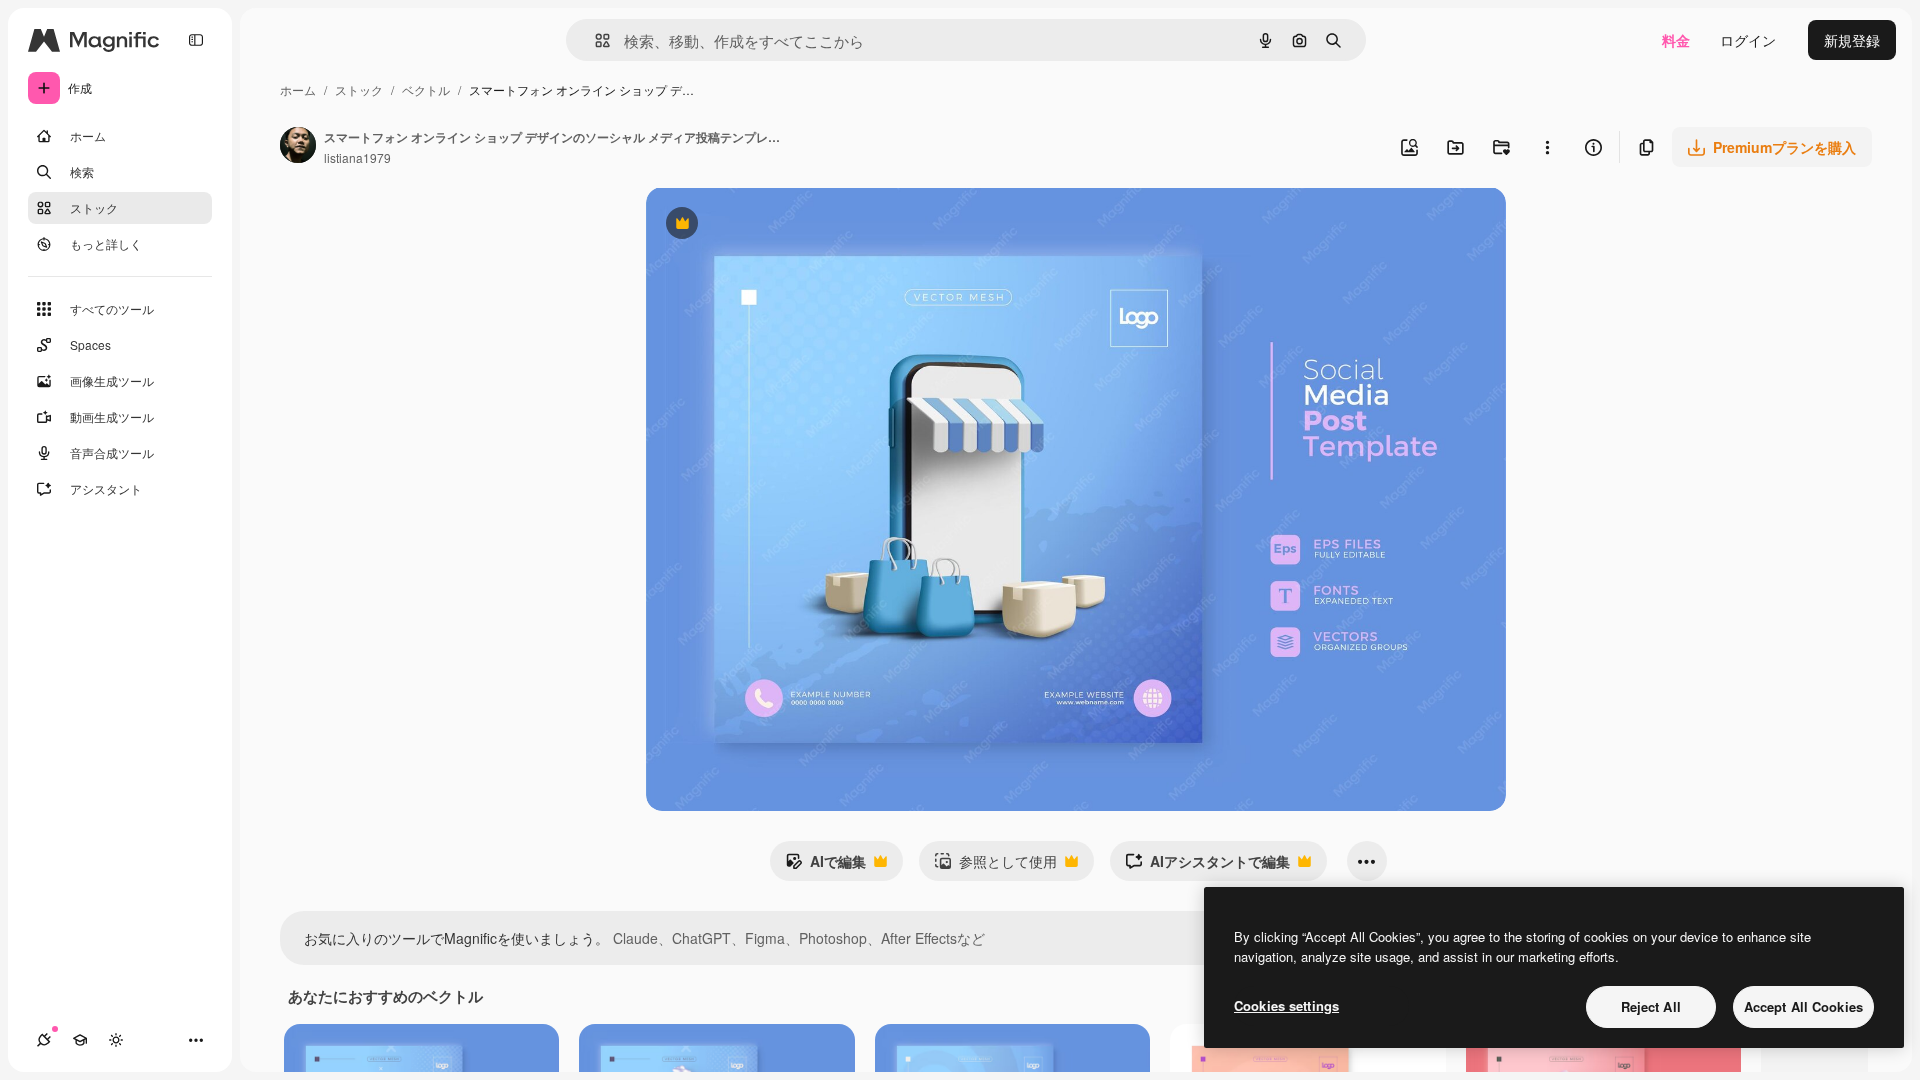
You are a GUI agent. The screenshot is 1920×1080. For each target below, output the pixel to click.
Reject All (1651, 1006)
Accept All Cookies (1803, 1006)
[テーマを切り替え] (116, 1040)
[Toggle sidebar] (196, 40)
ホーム (298, 89)
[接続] (44, 1040)
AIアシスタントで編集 (1207, 866)
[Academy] (80, 1040)
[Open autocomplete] (594, 40)
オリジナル (783, 225)
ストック (359, 89)
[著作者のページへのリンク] (298, 147)
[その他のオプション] (1547, 147)
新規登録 (1852, 40)
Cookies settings (1286, 1005)
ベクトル (426, 89)
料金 (1676, 40)
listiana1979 (357, 157)
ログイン (1748, 40)
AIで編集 (825, 866)
